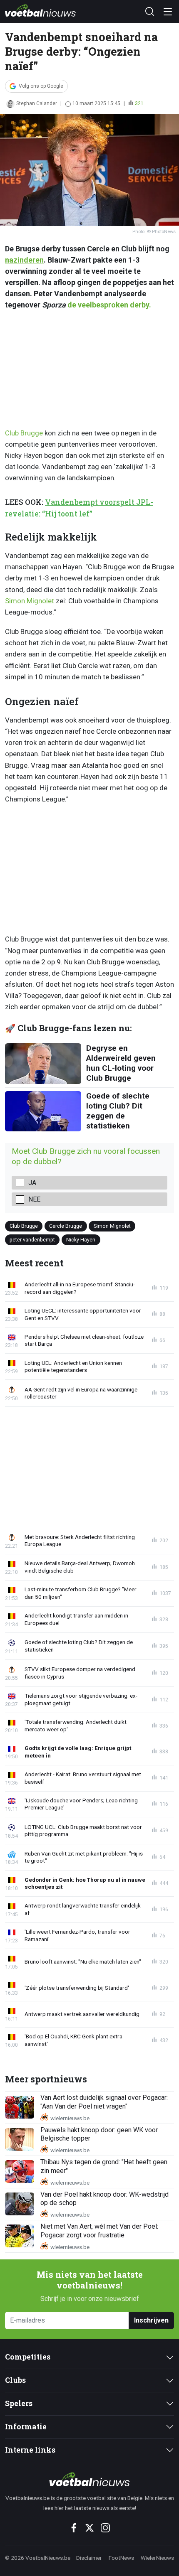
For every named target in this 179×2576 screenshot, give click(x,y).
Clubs (15, 2380)
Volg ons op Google (41, 86)
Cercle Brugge (66, 1225)
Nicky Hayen (81, 1240)
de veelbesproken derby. (109, 305)
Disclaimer (89, 2558)
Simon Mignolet (30, 601)
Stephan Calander (37, 103)
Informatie (26, 2427)
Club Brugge (24, 433)
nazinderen (24, 260)
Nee (34, 1199)
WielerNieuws (157, 2558)
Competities (28, 2357)
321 (139, 103)
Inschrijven (151, 2320)
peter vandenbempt (32, 1240)
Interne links (30, 2450)
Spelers (19, 2403)
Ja (32, 1183)
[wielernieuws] (89, 2479)
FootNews (121, 2558)
